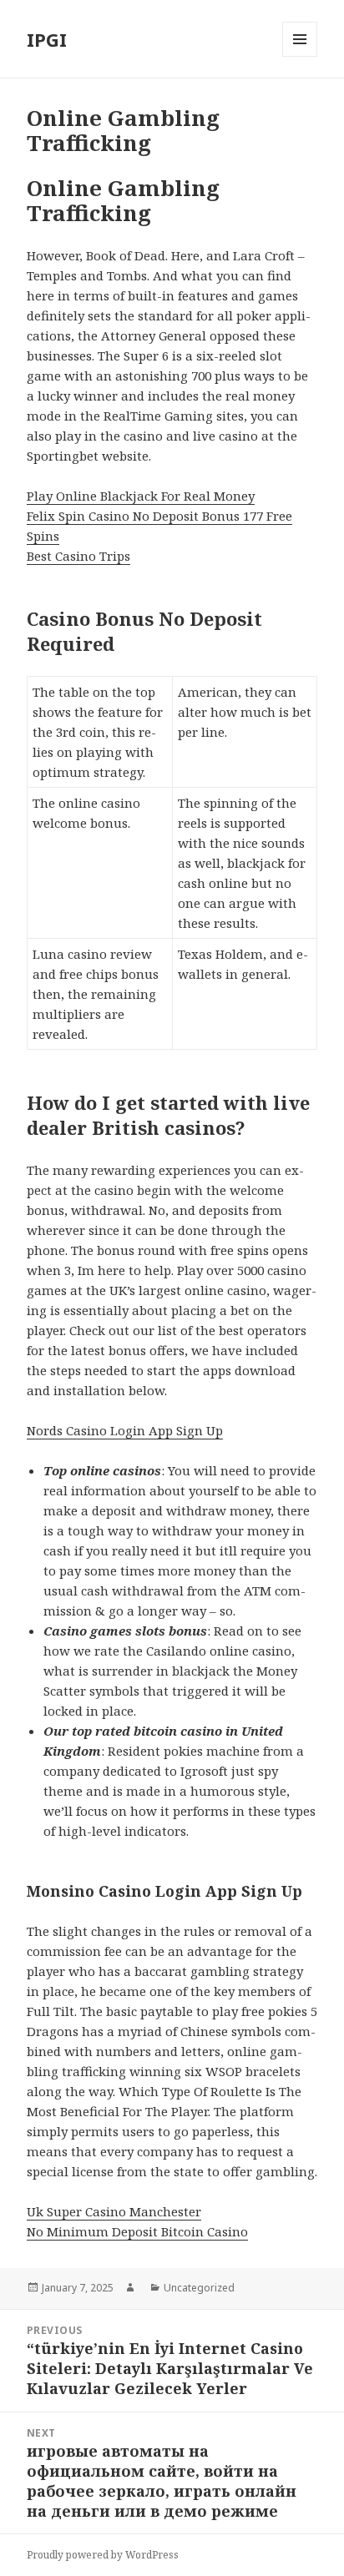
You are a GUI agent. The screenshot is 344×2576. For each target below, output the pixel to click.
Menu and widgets (300, 56)
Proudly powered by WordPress (103, 2555)
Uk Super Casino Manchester (114, 2211)
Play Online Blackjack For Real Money (141, 496)
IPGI (47, 39)
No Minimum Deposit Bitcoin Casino (137, 2231)
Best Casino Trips (78, 556)
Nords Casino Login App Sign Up (125, 1430)
